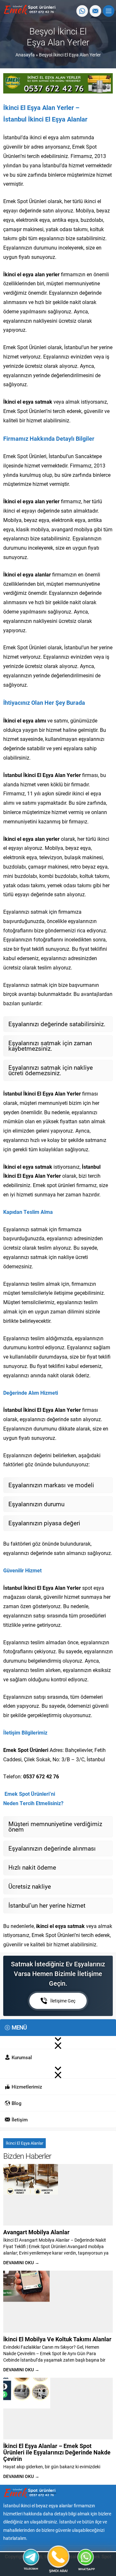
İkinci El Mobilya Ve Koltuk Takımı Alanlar (57, 2339)
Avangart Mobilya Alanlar (36, 2232)
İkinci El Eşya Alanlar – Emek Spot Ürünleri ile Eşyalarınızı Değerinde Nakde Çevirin (57, 2452)
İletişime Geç (63, 2001)
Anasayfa (25, 55)
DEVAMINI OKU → (21, 2262)
